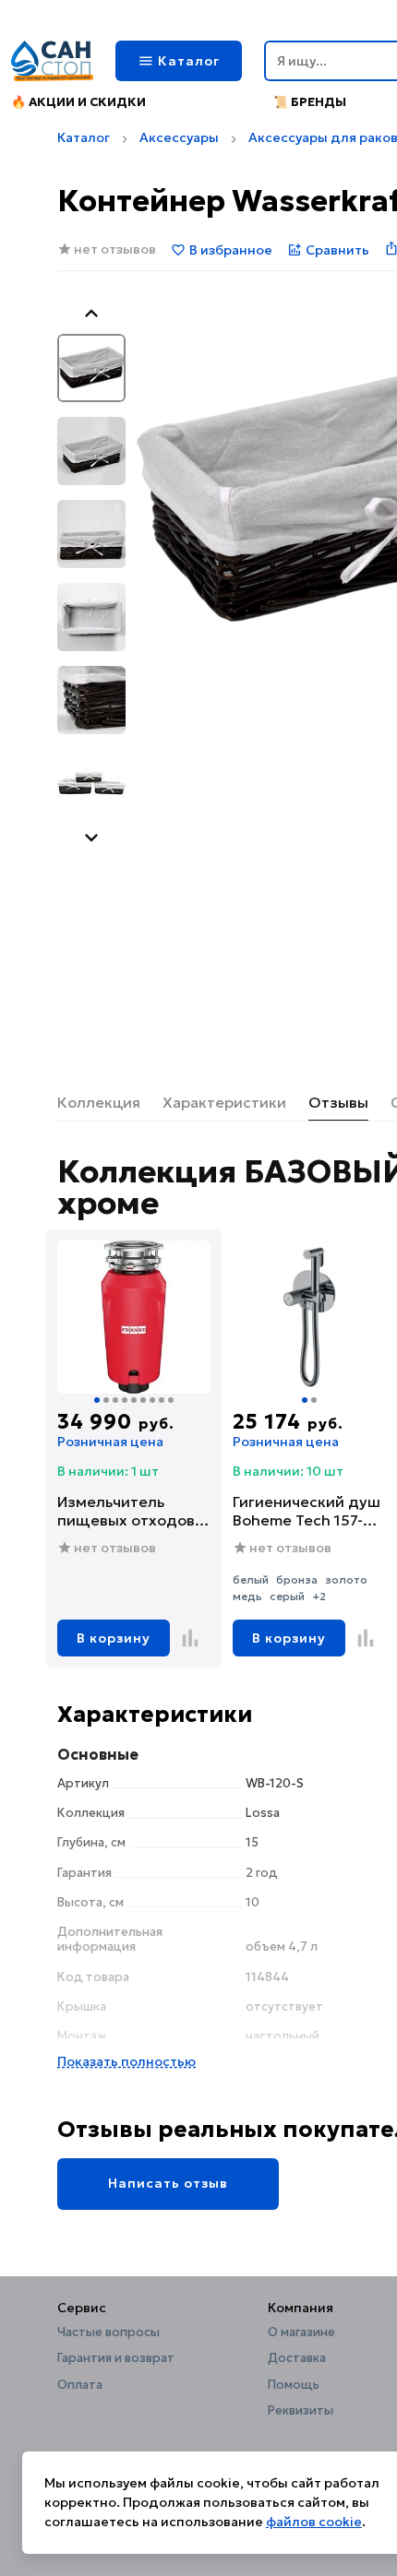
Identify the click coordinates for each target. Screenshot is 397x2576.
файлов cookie (314, 2522)
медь (247, 1596)
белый (251, 1579)
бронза (297, 1579)
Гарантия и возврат (116, 2358)
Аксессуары (179, 137)
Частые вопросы (108, 2333)
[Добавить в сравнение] (190, 1638)
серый (287, 1596)
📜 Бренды (310, 102)
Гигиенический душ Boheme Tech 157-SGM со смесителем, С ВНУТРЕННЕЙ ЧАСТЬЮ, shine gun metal (307, 1511)
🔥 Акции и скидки (78, 102)
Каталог (84, 137)
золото (346, 1579)
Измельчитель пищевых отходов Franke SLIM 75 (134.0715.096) (126, 1511)
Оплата (80, 2385)
